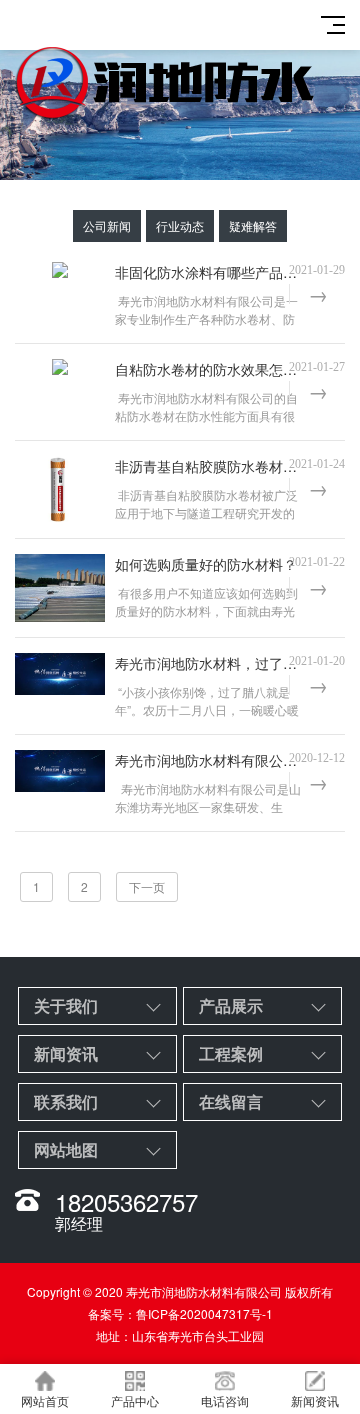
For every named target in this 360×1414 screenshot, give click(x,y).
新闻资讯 (66, 1053)
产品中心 (135, 1400)
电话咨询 (225, 1400)
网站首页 (45, 1400)
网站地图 (66, 1149)
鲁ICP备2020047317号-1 (204, 1313)
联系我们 (66, 1101)
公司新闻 (107, 225)
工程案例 (231, 1053)
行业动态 (180, 225)
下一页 (147, 886)
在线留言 (231, 1101)
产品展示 (231, 1005)
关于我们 (66, 1005)
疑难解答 (253, 225)
